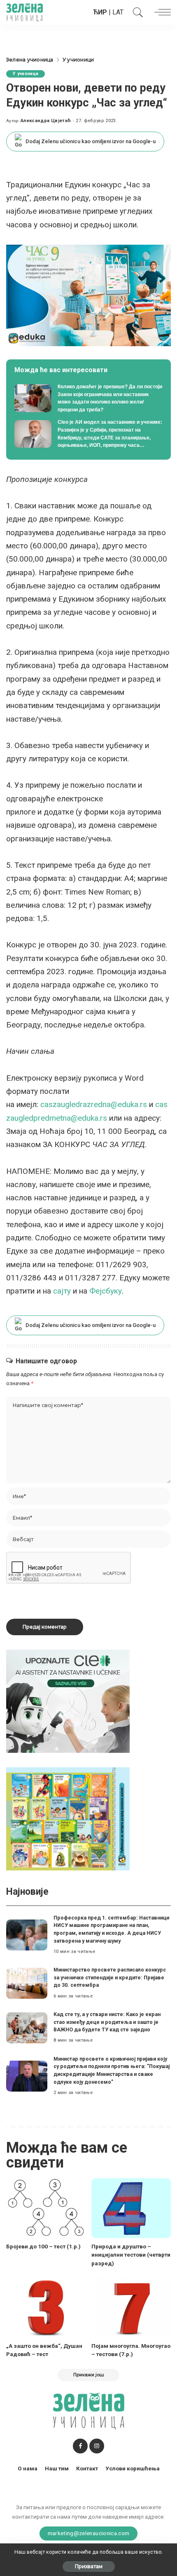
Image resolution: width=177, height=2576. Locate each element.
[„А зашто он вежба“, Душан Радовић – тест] (46, 2308)
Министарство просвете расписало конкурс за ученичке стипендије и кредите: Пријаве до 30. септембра (110, 1977)
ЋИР (100, 12)
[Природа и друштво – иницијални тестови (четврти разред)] (131, 2208)
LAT (118, 12)
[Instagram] (97, 2446)
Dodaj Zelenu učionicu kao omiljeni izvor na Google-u (91, 141)
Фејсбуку (106, 1291)
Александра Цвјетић (46, 121)
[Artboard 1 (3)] (68, 1701)
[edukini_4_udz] (68, 1819)
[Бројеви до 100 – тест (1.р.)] (46, 2208)
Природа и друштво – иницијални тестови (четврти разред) (131, 2255)
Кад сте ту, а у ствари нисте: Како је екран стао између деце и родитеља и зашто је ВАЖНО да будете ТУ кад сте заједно (107, 2022)
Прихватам (89, 2566)
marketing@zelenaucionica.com (89, 2533)
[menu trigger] (161, 12)
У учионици (26, 74)
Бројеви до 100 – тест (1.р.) (43, 2246)
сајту (62, 1291)
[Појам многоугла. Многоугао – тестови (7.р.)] (131, 2308)
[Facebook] (80, 2446)
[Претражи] (136, 12)
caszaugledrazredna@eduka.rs (94, 1104)
